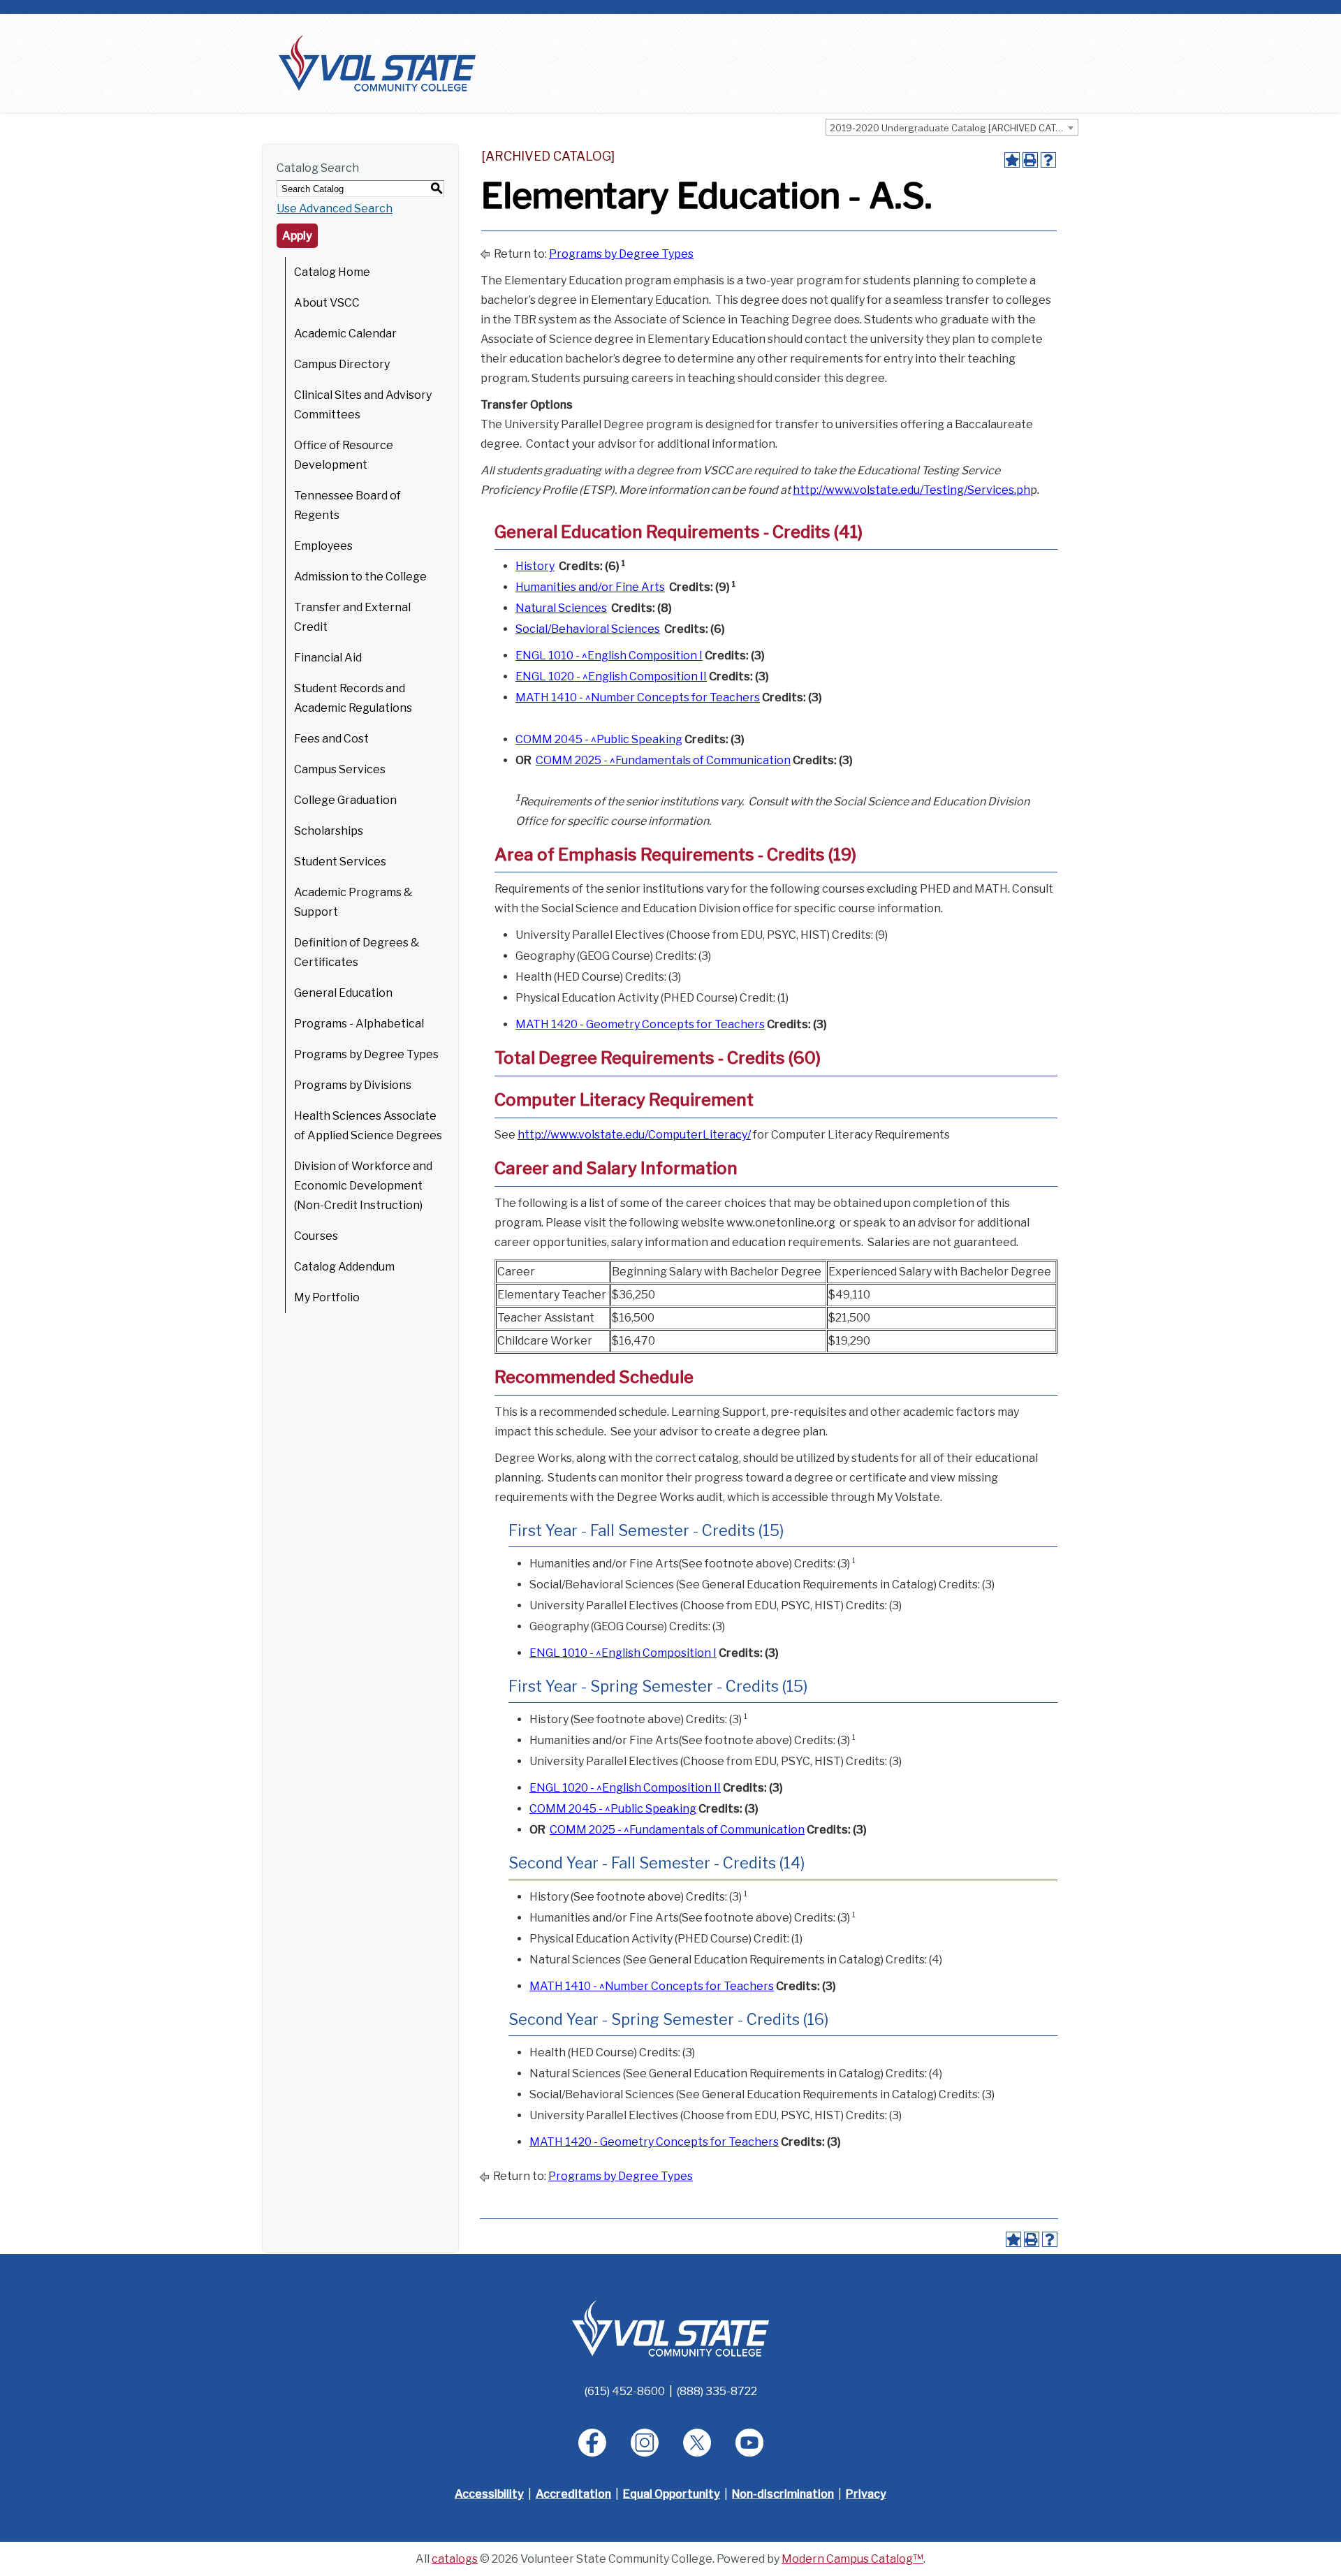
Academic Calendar (345, 334)
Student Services (340, 862)
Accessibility (489, 2494)
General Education (343, 993)
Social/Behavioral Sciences (588, 629)
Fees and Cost (331, 739)
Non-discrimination (783, 2494)
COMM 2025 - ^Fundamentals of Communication (663, 760)
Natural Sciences (561, 608)
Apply (297, 236)
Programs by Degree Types (366, 1054)
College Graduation (345, 800)
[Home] (377, 63)
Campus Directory (342, 364)
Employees (323, 546)
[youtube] (749, 2443)
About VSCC (327, 303)
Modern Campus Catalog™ (852, 2559)
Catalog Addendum (344, 1267)
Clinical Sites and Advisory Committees (363, 405)
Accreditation (573, 2494)
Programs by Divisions (353, 1085)
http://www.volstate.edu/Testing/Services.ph (911, 490)
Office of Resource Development (344, 455)
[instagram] (645, 2443)
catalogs (455, 2559)
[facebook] (592, 2443)
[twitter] (697, 2443)
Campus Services (340, 769)
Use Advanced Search (335, 208)
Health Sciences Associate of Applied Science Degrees (368, 1126)
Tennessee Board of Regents (347, 505)
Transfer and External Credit (352, 617)
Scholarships (329, 831)
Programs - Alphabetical (359, 1024)
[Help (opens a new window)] (1048, 160)
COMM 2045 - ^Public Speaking (599, 739)
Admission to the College (360, 577)
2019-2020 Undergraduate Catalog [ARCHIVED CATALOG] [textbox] (954, 128)
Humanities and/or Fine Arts (590, 587)
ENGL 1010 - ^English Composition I (609, 656)
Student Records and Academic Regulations (353, 698)
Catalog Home (332, 272)
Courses (316, 1236)
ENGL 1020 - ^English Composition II (611, 676)
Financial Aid (328, 658)
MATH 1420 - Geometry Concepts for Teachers (640, 1024)
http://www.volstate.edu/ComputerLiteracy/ (634, 1135)
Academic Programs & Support (353, 902)
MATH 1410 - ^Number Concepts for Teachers (638, 697)
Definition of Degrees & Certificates (357, 952)
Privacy (866, 2494)
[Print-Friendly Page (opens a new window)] (1030, 160)
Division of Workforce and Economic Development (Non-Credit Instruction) (363, 1186)
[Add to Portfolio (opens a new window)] (1012, 160)
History (535, 566)
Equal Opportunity (672, 2494)
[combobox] (952, 127)
